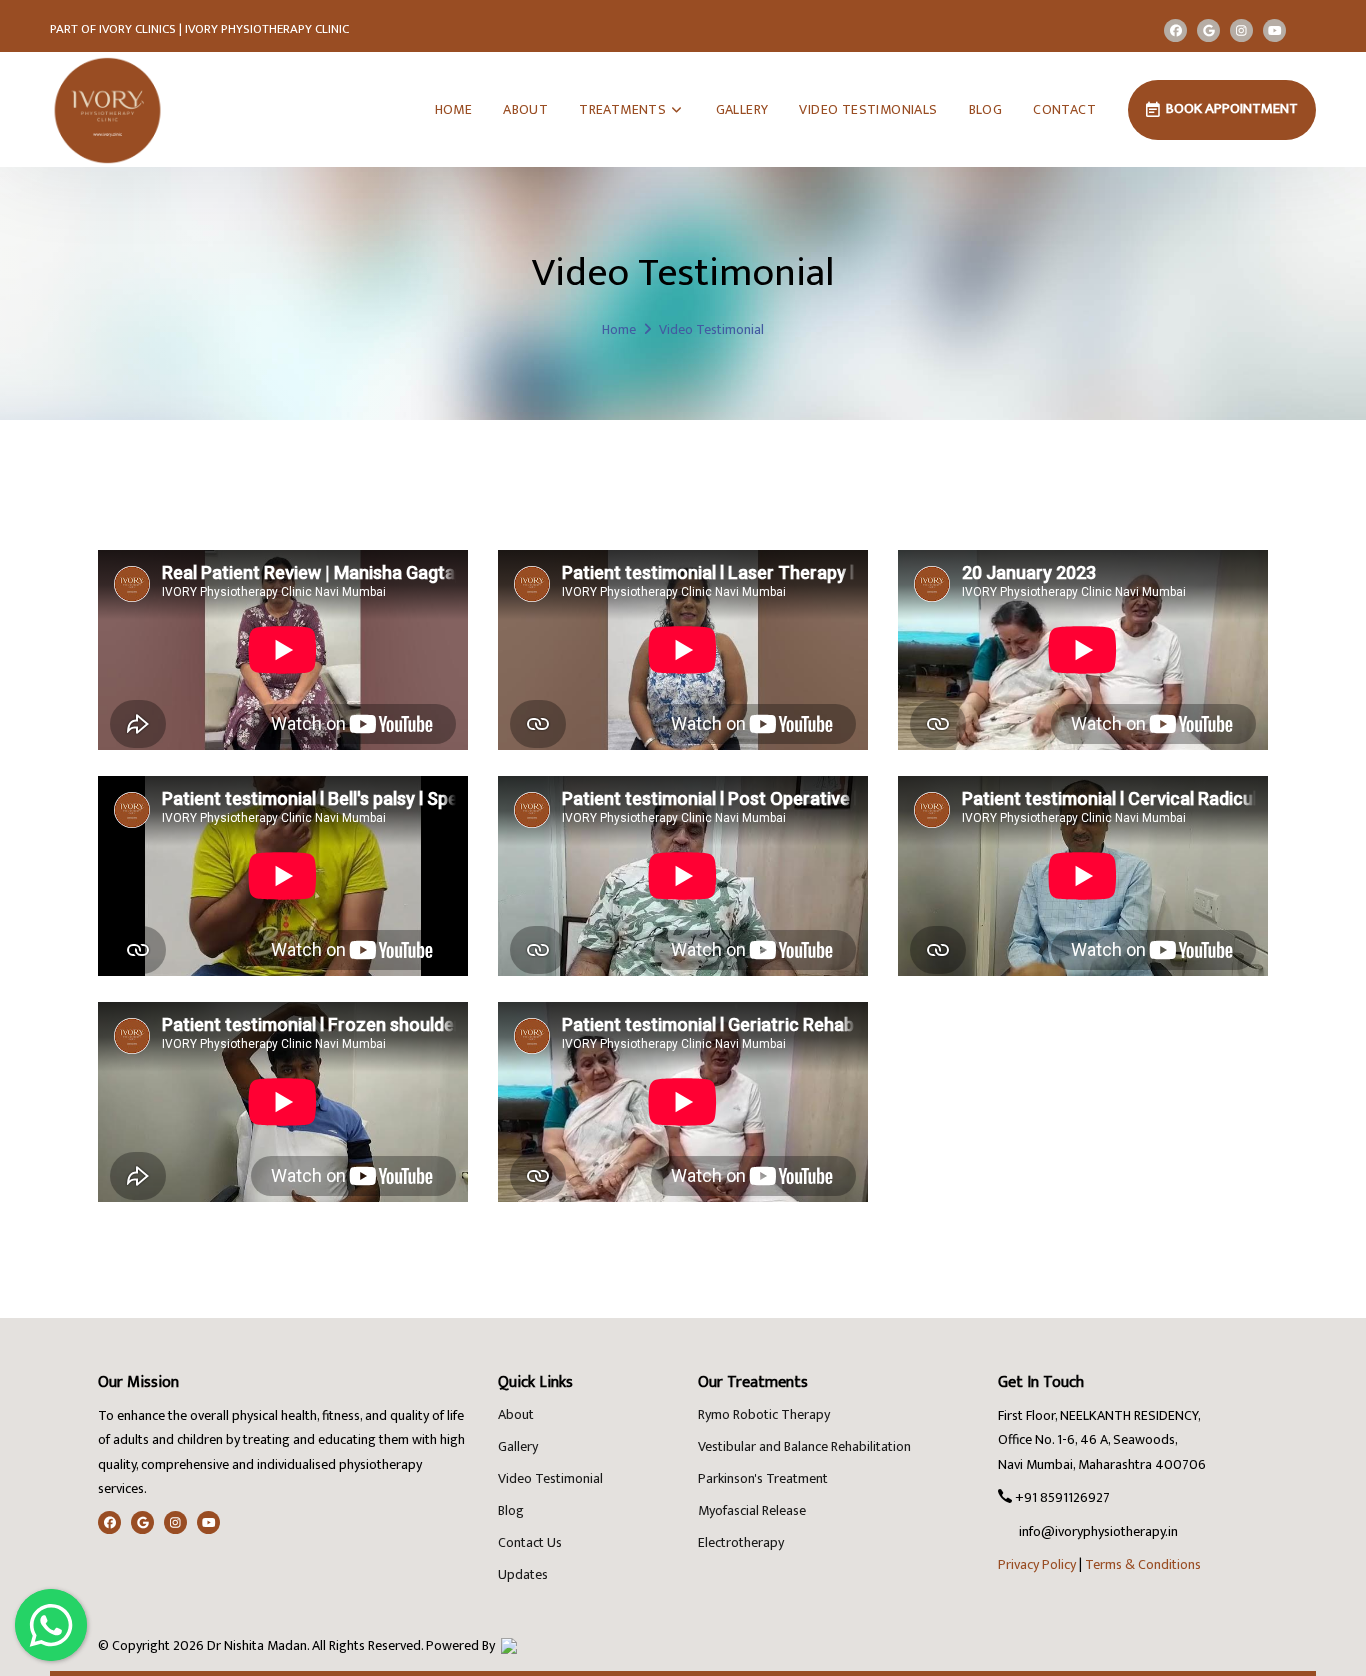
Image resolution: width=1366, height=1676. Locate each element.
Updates (523, 1574)
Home (619, 329)
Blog (511, 1510)
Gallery (518, 1446)
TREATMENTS (624, 109)
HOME (454, 109)
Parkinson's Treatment (763, 1478)
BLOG (986, 109)
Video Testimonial (550, 1478)
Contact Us (530, 1542)
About (516, 1414)
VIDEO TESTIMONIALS (868, 109)
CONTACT (1064, 109)
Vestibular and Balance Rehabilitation (804, 1446)
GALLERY (742, 109)
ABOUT (525, 109)
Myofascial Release (752, 1510)
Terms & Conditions (1143, 1564)
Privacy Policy (1037, 1564)
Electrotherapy (741, 1542)
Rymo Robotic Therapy (764, 1414)
